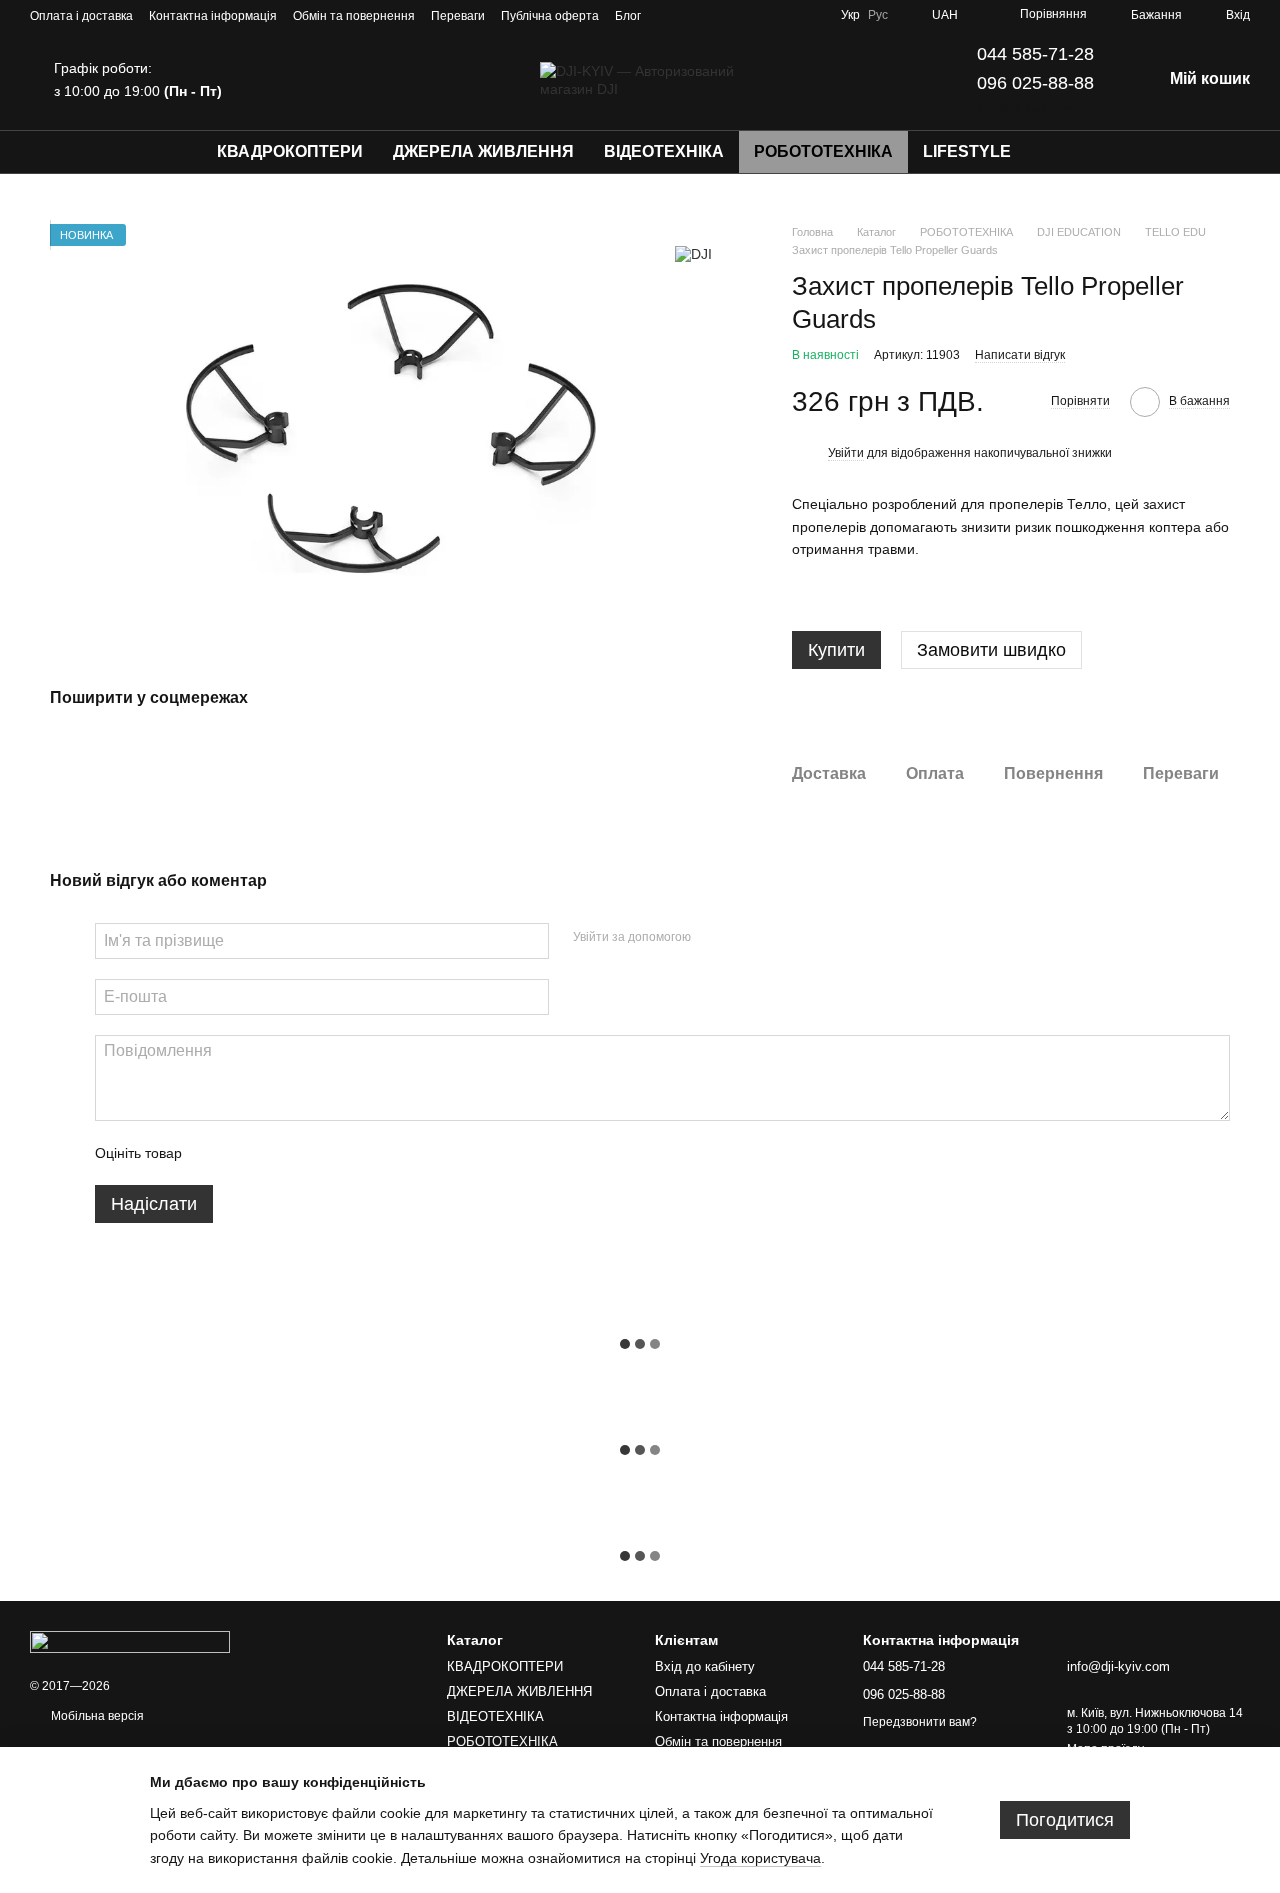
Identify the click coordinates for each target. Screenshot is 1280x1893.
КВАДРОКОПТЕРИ (290, 151)
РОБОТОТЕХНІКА (823, 151)
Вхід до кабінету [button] (705, 1666)
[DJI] (693, 253)
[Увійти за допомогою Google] (745, 938)
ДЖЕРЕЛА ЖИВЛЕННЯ (483, 151)
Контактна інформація (213, 16)
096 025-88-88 (1035, 83)
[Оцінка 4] (311, 1153)
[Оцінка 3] (279, 1153)
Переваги (458, 16)
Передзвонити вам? (920, 1722)
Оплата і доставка (81, 16)
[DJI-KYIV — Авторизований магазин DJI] (130, 1641)
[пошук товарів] (1062, 152)
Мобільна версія (96, 1716)
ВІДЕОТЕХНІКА (664, 151)
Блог (628, 16)
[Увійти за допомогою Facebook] (713, 938)
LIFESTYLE (967, 151)
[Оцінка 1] (215, 1153)
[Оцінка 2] (247, 1153)
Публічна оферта (550, 16)
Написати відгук (1020, 355)
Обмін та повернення (354, 16)
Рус (878, 15)
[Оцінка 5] (343, 1153)
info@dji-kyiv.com (1024, 109)
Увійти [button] (846, 453)
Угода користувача (760, 1858)
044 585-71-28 (1035, 54)
